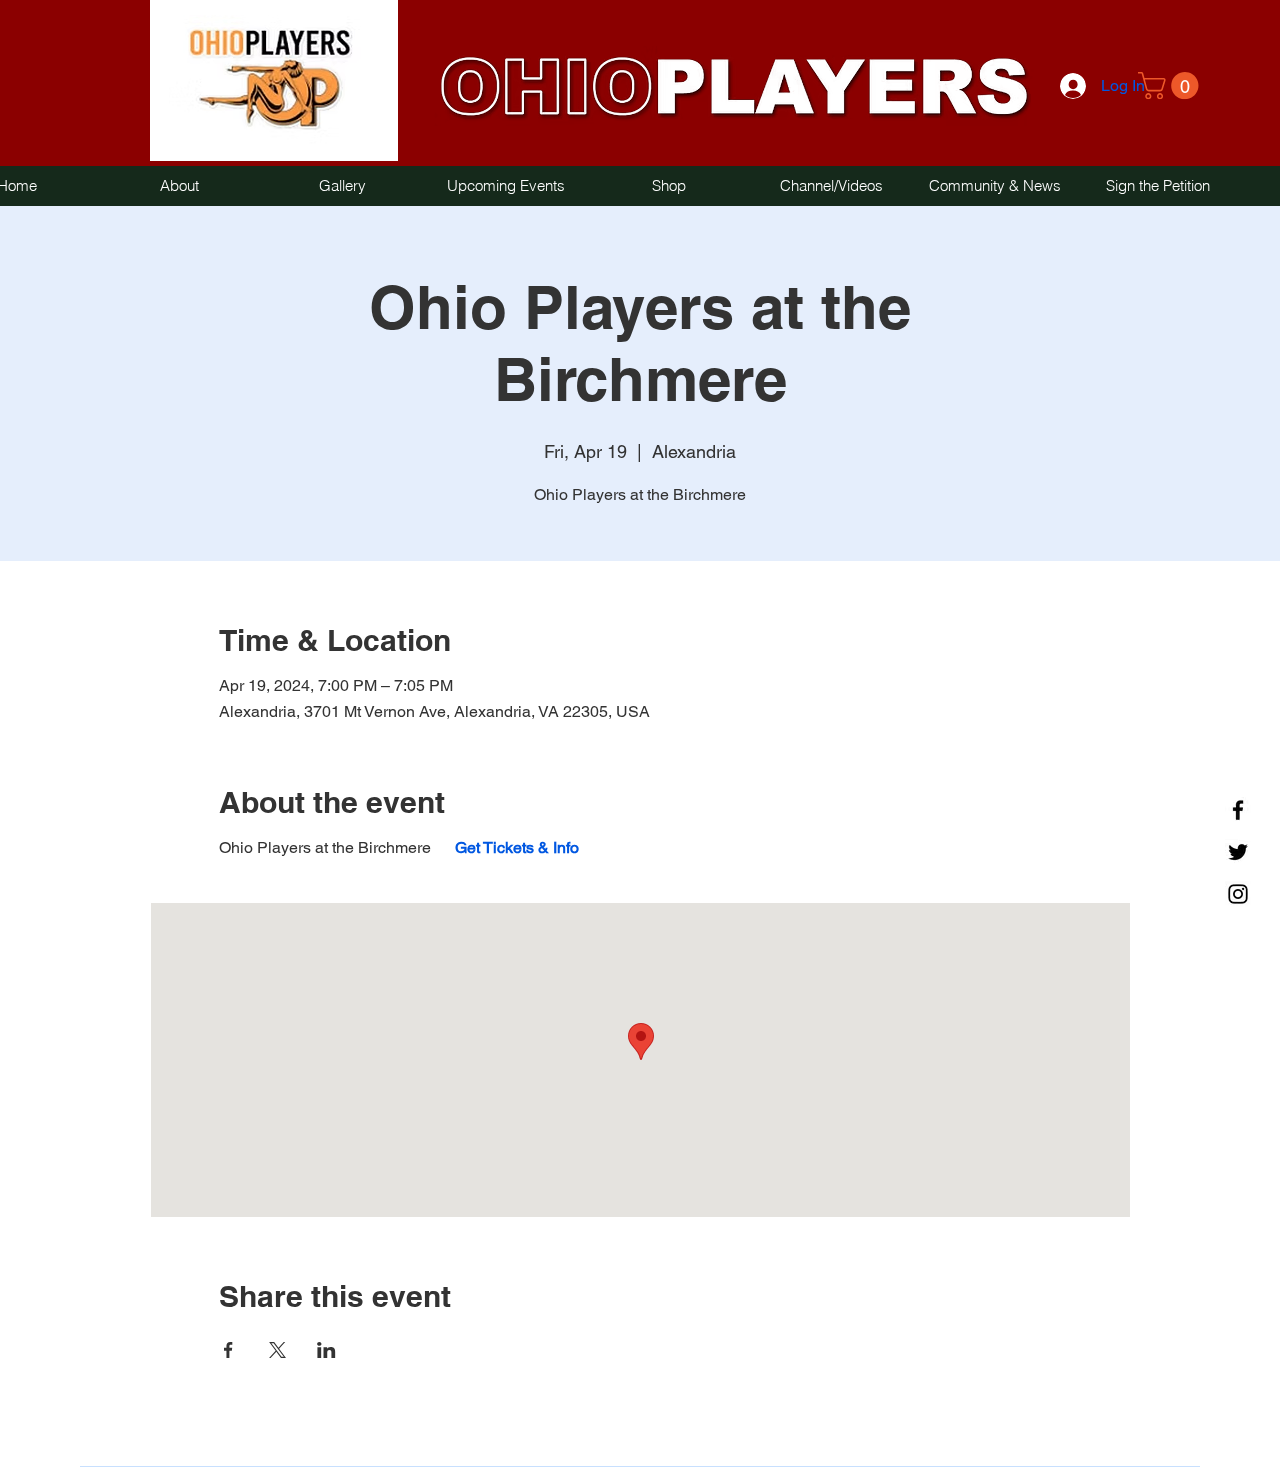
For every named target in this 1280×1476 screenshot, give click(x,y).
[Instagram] (1238, 894)
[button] (1171, 85)
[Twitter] (1238, 852)
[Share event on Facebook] (228, 1350)
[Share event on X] (277, 1350)
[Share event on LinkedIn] (326, 1350)
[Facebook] (1238, 810)
